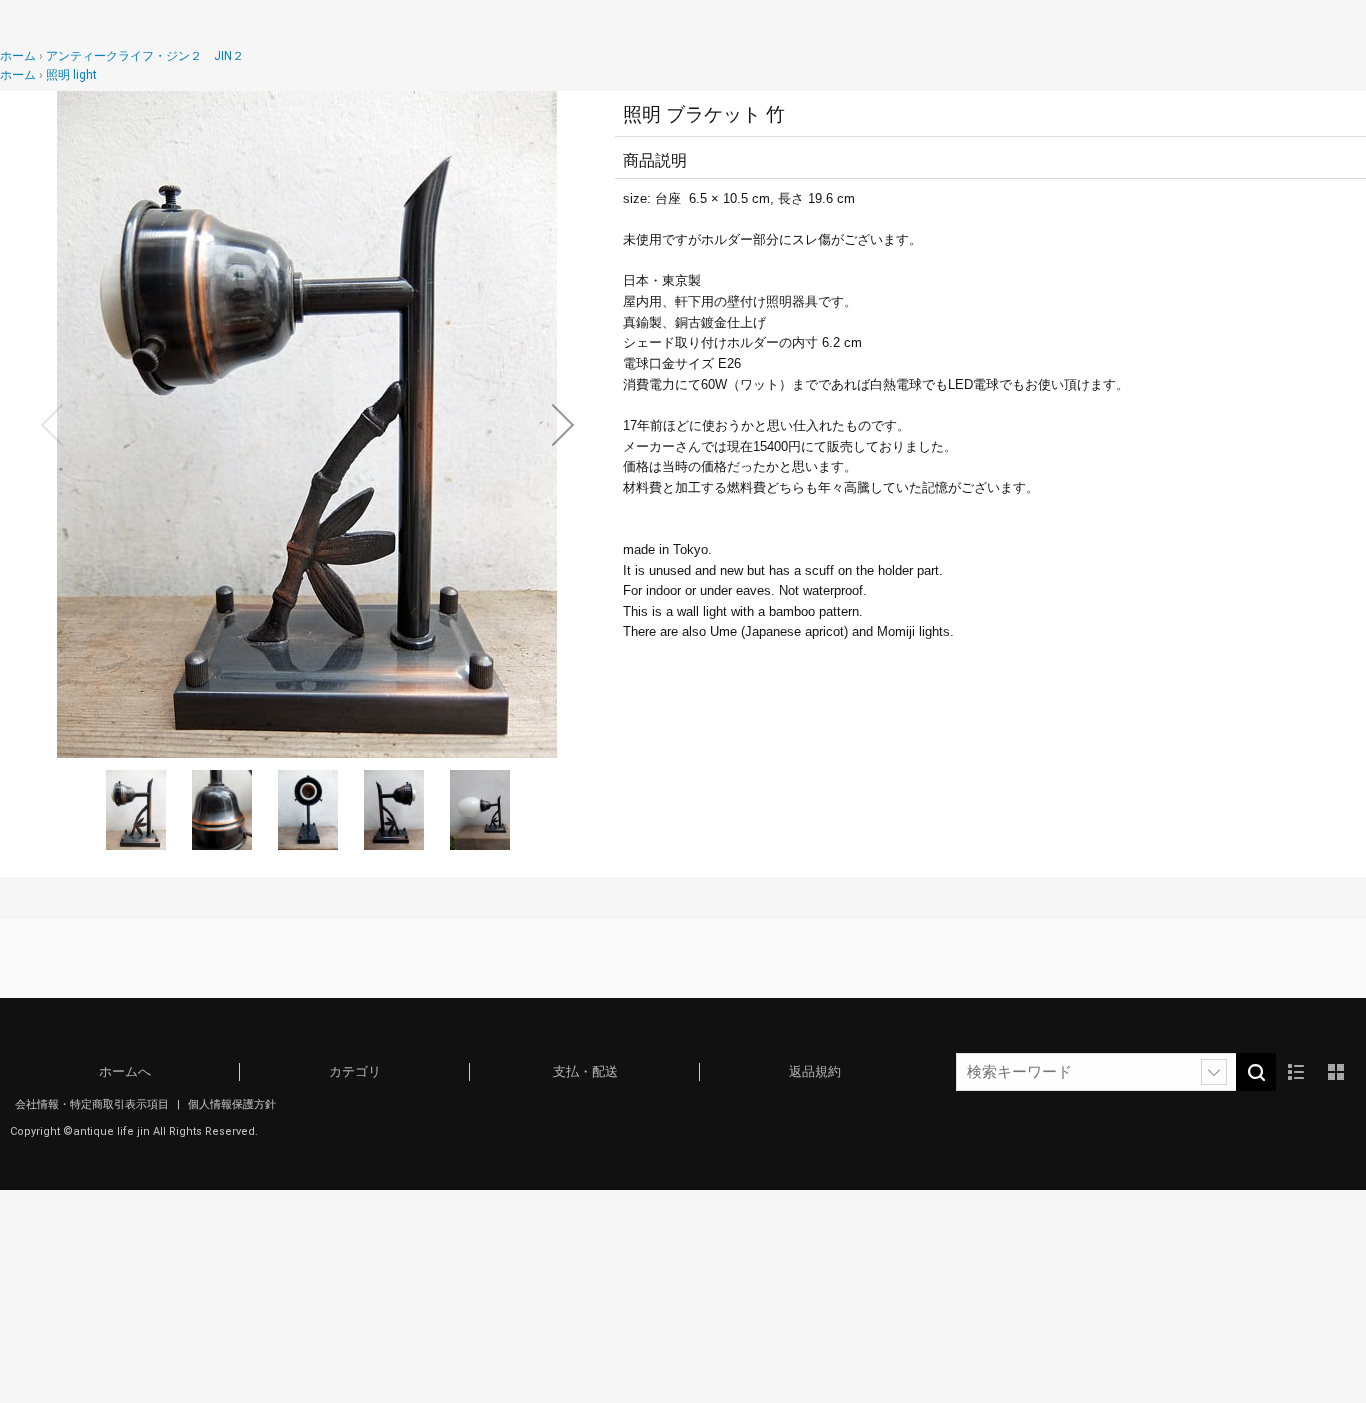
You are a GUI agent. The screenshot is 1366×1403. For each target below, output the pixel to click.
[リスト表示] (1296, 1072)
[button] (52, 425)
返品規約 (815, 1071)
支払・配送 (585, 1071)
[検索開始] (1256, 1072)
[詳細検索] (1214, 1072)
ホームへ (125, 1071)
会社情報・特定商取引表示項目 (93, 1104)
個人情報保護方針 (232, 1104)
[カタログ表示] (1336, 1072)
